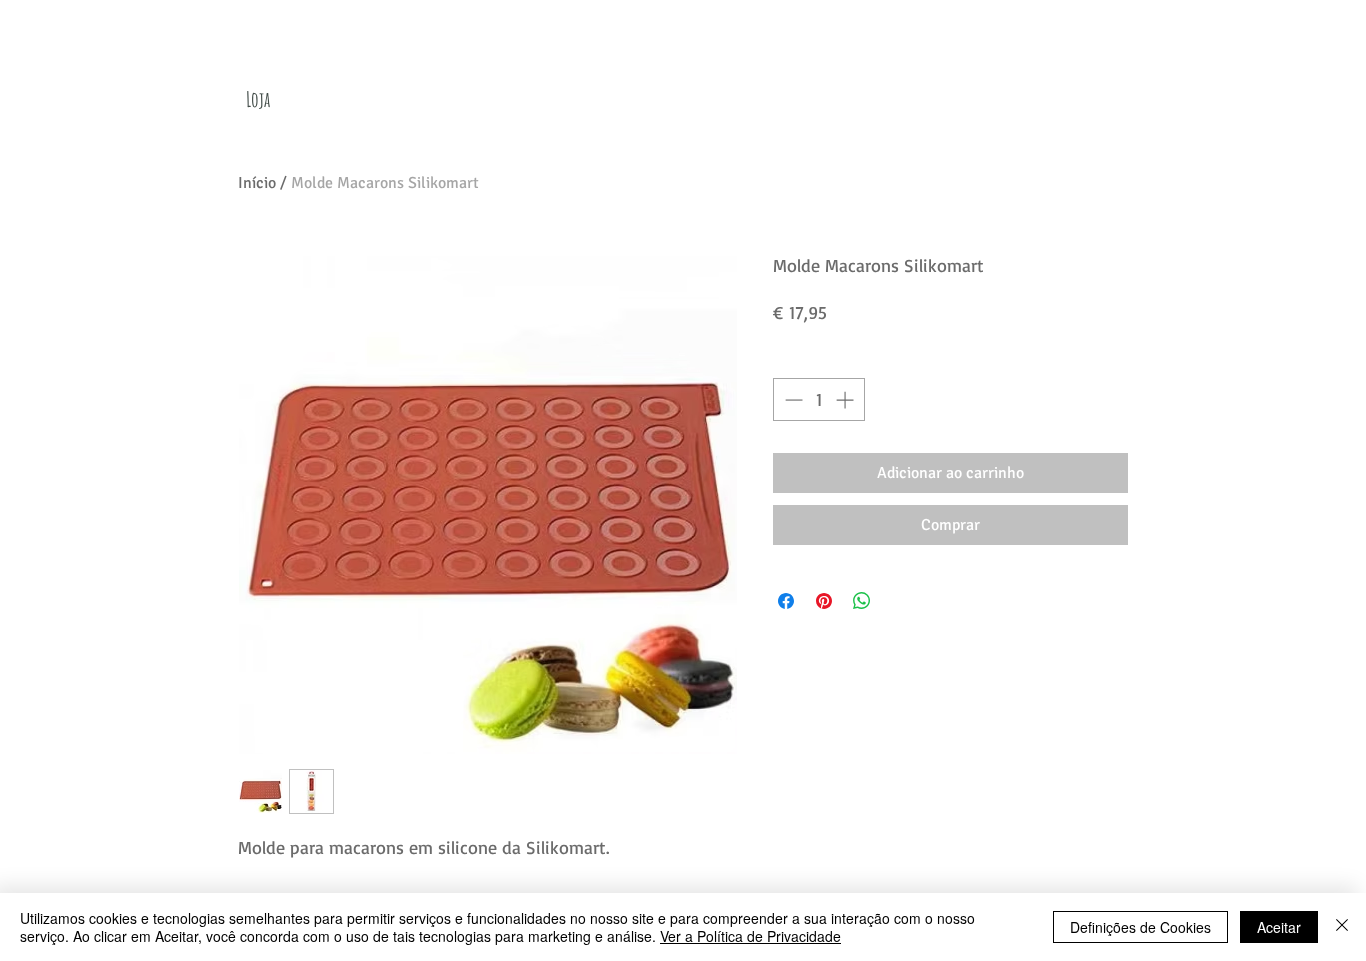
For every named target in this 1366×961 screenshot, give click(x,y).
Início (257, 183)
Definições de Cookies (1140, 927)
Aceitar (1279, 927)
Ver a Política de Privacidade (750, 936)
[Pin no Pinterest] (824, 601)
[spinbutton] (819, 399)
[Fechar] (1342, 927)
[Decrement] (791, 399)
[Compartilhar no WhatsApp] (862, 601)
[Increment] (846, 399)
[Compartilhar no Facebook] (786, 601)
